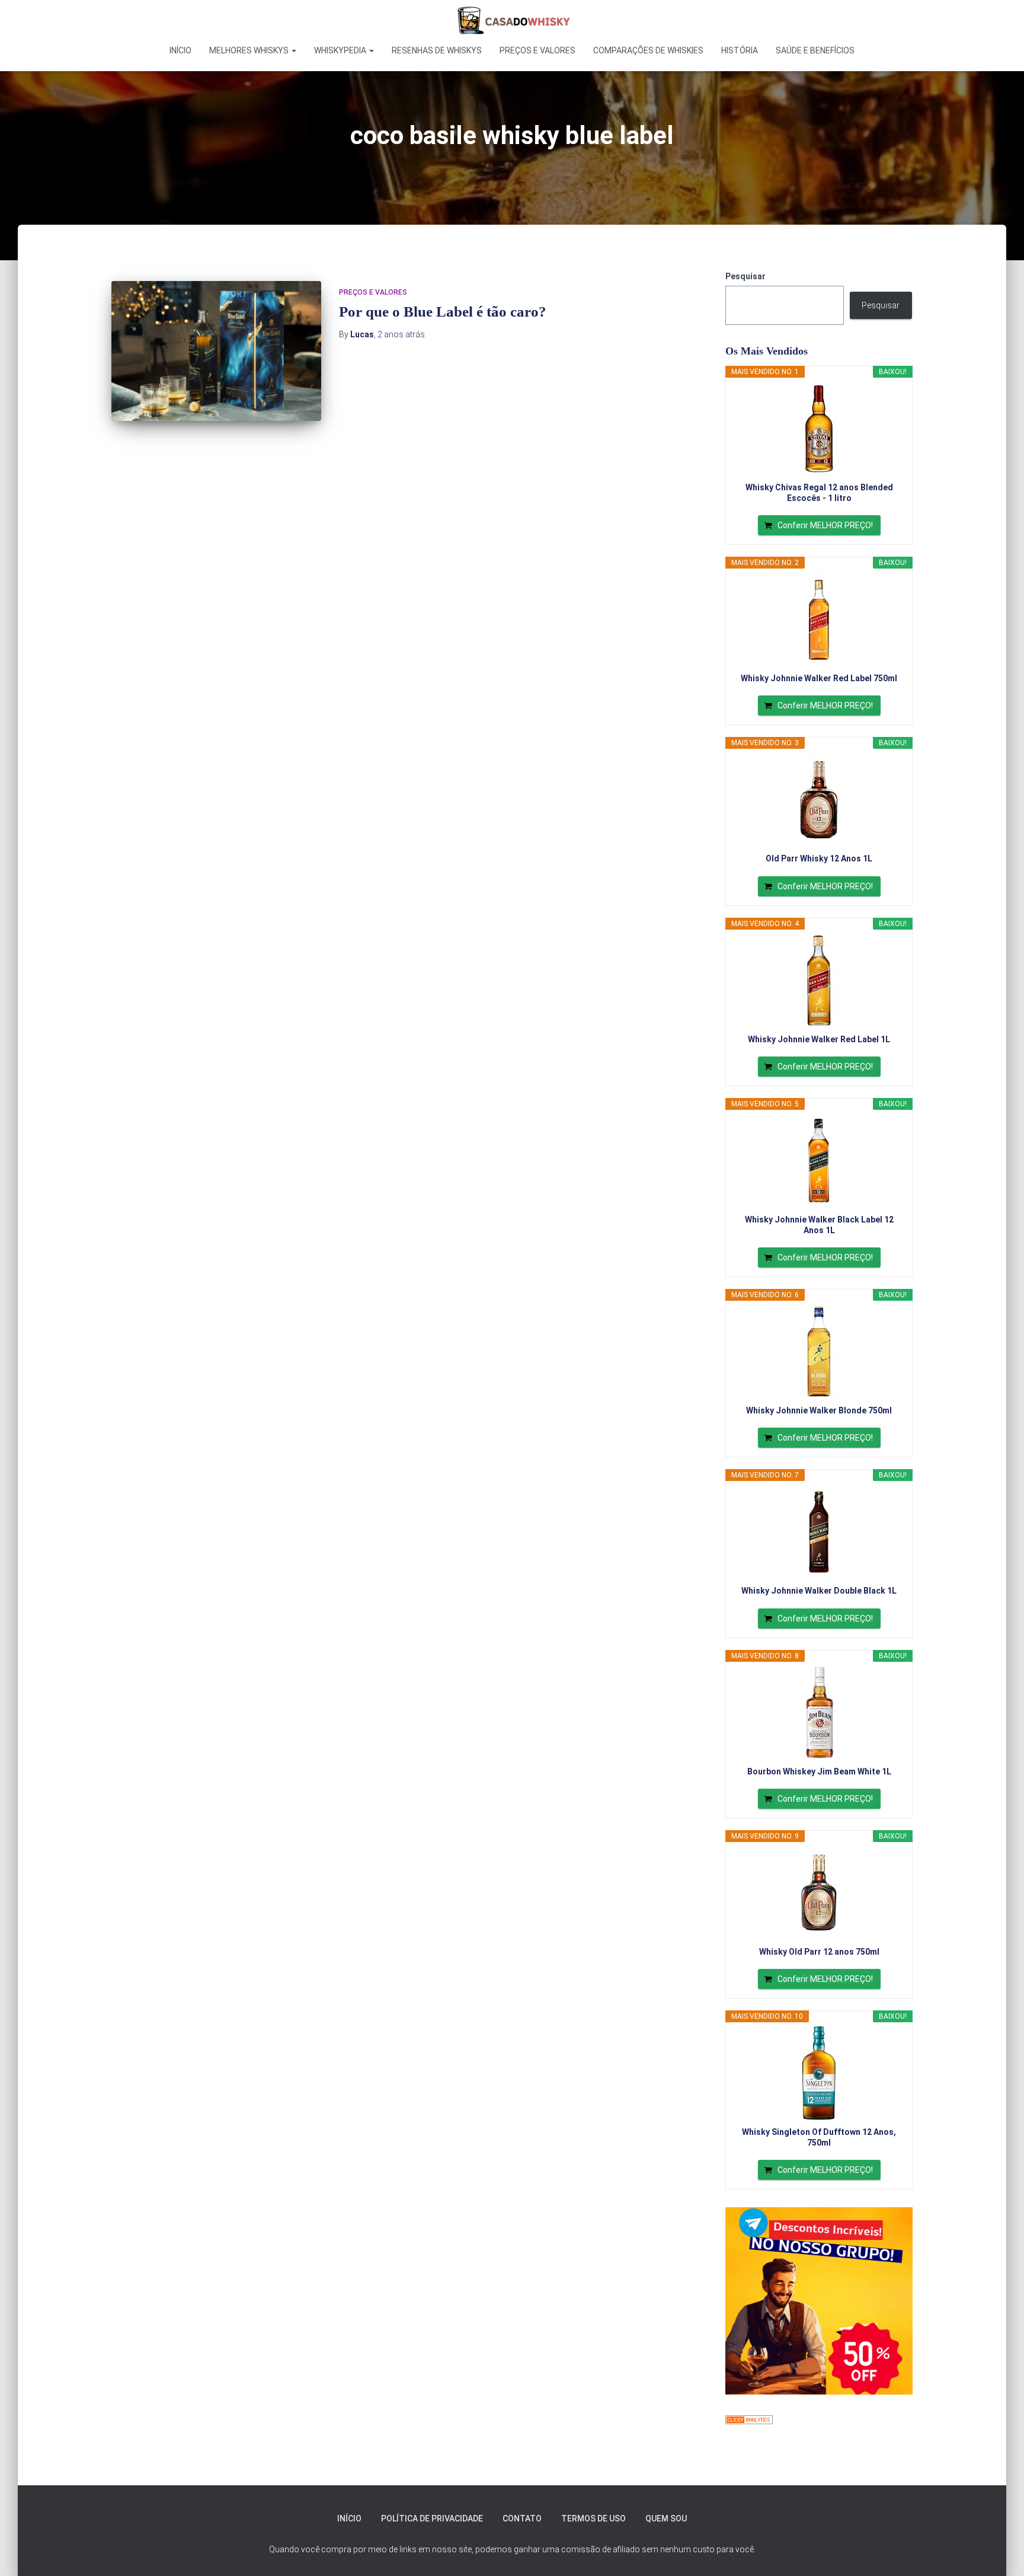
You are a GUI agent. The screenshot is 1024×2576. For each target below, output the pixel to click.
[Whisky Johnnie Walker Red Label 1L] (819, 981)
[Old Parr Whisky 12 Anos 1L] (819, 800)
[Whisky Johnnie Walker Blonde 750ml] (819, 1352)
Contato (522, 2518)
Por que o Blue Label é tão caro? (443, 312)
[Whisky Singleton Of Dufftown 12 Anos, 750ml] (819, 2073)
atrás (401, 334)
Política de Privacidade (432, 2518)
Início (180, 50)
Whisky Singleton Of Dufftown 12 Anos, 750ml (819, 2137)
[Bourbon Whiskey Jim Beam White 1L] (819, 1713)
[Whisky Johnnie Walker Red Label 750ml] (819, 620)
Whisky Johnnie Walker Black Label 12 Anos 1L (819, 1225)
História (740, 50)
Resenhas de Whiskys (437, 50)
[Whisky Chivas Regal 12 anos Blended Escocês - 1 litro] (819, 429)
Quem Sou (666, 2518)
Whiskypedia (341, 50)
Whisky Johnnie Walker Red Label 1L (819, 1039)
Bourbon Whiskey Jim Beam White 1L (819, 1771)
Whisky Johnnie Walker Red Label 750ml (819, 678)
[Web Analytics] (749, 2419)
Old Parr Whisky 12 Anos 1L (819, 858)
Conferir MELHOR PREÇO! (825, 525)
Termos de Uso (593, 2518)
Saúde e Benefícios (815, 50)
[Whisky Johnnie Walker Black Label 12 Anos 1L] (819, 1161)
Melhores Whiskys (250, 50)
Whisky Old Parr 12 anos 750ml (819, 1952)
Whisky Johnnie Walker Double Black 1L (819, 1591)
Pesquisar (745, 276)
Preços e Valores (537, 50)
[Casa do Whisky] (512, 21)
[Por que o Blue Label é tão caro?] (216, 351)
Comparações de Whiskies (648, 50)
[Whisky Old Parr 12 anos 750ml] (819, 1893)
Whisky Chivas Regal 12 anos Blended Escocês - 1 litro (819, 493)
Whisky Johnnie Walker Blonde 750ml (819, 1410)
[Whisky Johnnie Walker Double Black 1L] (819, 1532)
